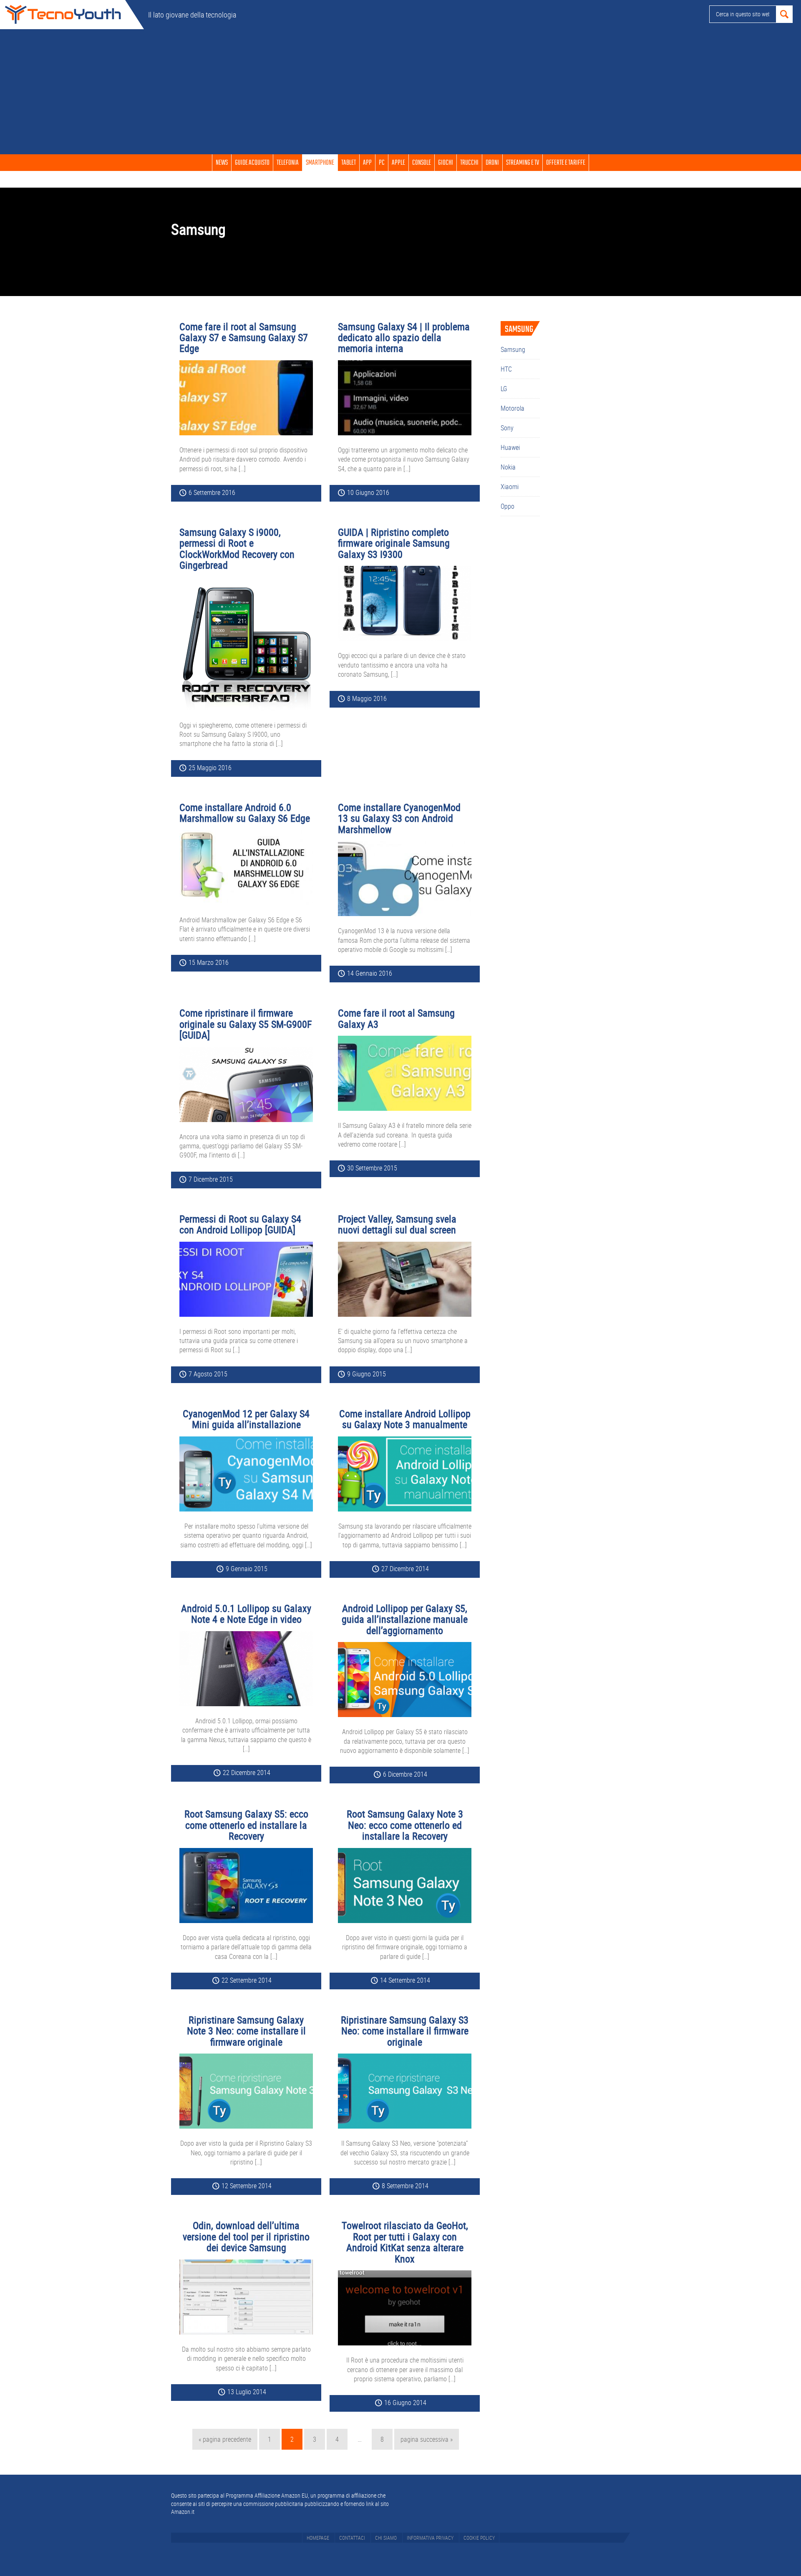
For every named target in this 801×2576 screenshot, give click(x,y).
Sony (507, 428)
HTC (506, 369)
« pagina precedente (225, 2442)
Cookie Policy (479, 2538)
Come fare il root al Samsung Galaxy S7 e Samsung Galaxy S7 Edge (244, 338)
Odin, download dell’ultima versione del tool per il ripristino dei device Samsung (246, 2236)
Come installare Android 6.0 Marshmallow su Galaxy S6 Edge (245, 813)
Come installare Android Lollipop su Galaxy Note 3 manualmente (405, 1419)
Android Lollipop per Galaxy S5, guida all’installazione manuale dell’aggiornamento (405, 1619)
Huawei (510, 447)
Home (63, 15)
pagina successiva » (426, 2442)
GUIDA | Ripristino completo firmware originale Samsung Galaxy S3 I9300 (394, 543)
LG (504, 389)
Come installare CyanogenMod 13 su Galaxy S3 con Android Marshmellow (399, 818)
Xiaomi (510, 487)
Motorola (513, 408)
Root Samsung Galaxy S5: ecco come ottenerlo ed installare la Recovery (246, 1825)
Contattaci (352, 2538)
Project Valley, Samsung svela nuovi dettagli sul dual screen (397, 1224)
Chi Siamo (386, 2538)
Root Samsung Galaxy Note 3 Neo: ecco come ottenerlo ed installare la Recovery (405, 1825)
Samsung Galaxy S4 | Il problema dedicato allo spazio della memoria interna (404, 338)
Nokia (508, 467)
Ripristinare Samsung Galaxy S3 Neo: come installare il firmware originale (405, 2031)
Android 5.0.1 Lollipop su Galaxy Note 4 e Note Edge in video (246, 1614)
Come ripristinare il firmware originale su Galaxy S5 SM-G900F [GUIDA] (246, 1024)
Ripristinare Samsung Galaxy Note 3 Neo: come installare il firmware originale (246, 2031)
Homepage (318, 2538)
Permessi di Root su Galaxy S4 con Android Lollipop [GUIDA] (240, 1224)
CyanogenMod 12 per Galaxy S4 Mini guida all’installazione (246, 1419)
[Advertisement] (400, 92)
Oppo (508, 506)
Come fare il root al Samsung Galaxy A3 (396, 1018)
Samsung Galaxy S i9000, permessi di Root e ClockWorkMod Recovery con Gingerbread (237, 549)
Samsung (513, 349)
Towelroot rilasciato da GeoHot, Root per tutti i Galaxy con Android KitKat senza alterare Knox (405, 2242)
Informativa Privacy (430, 2538)
